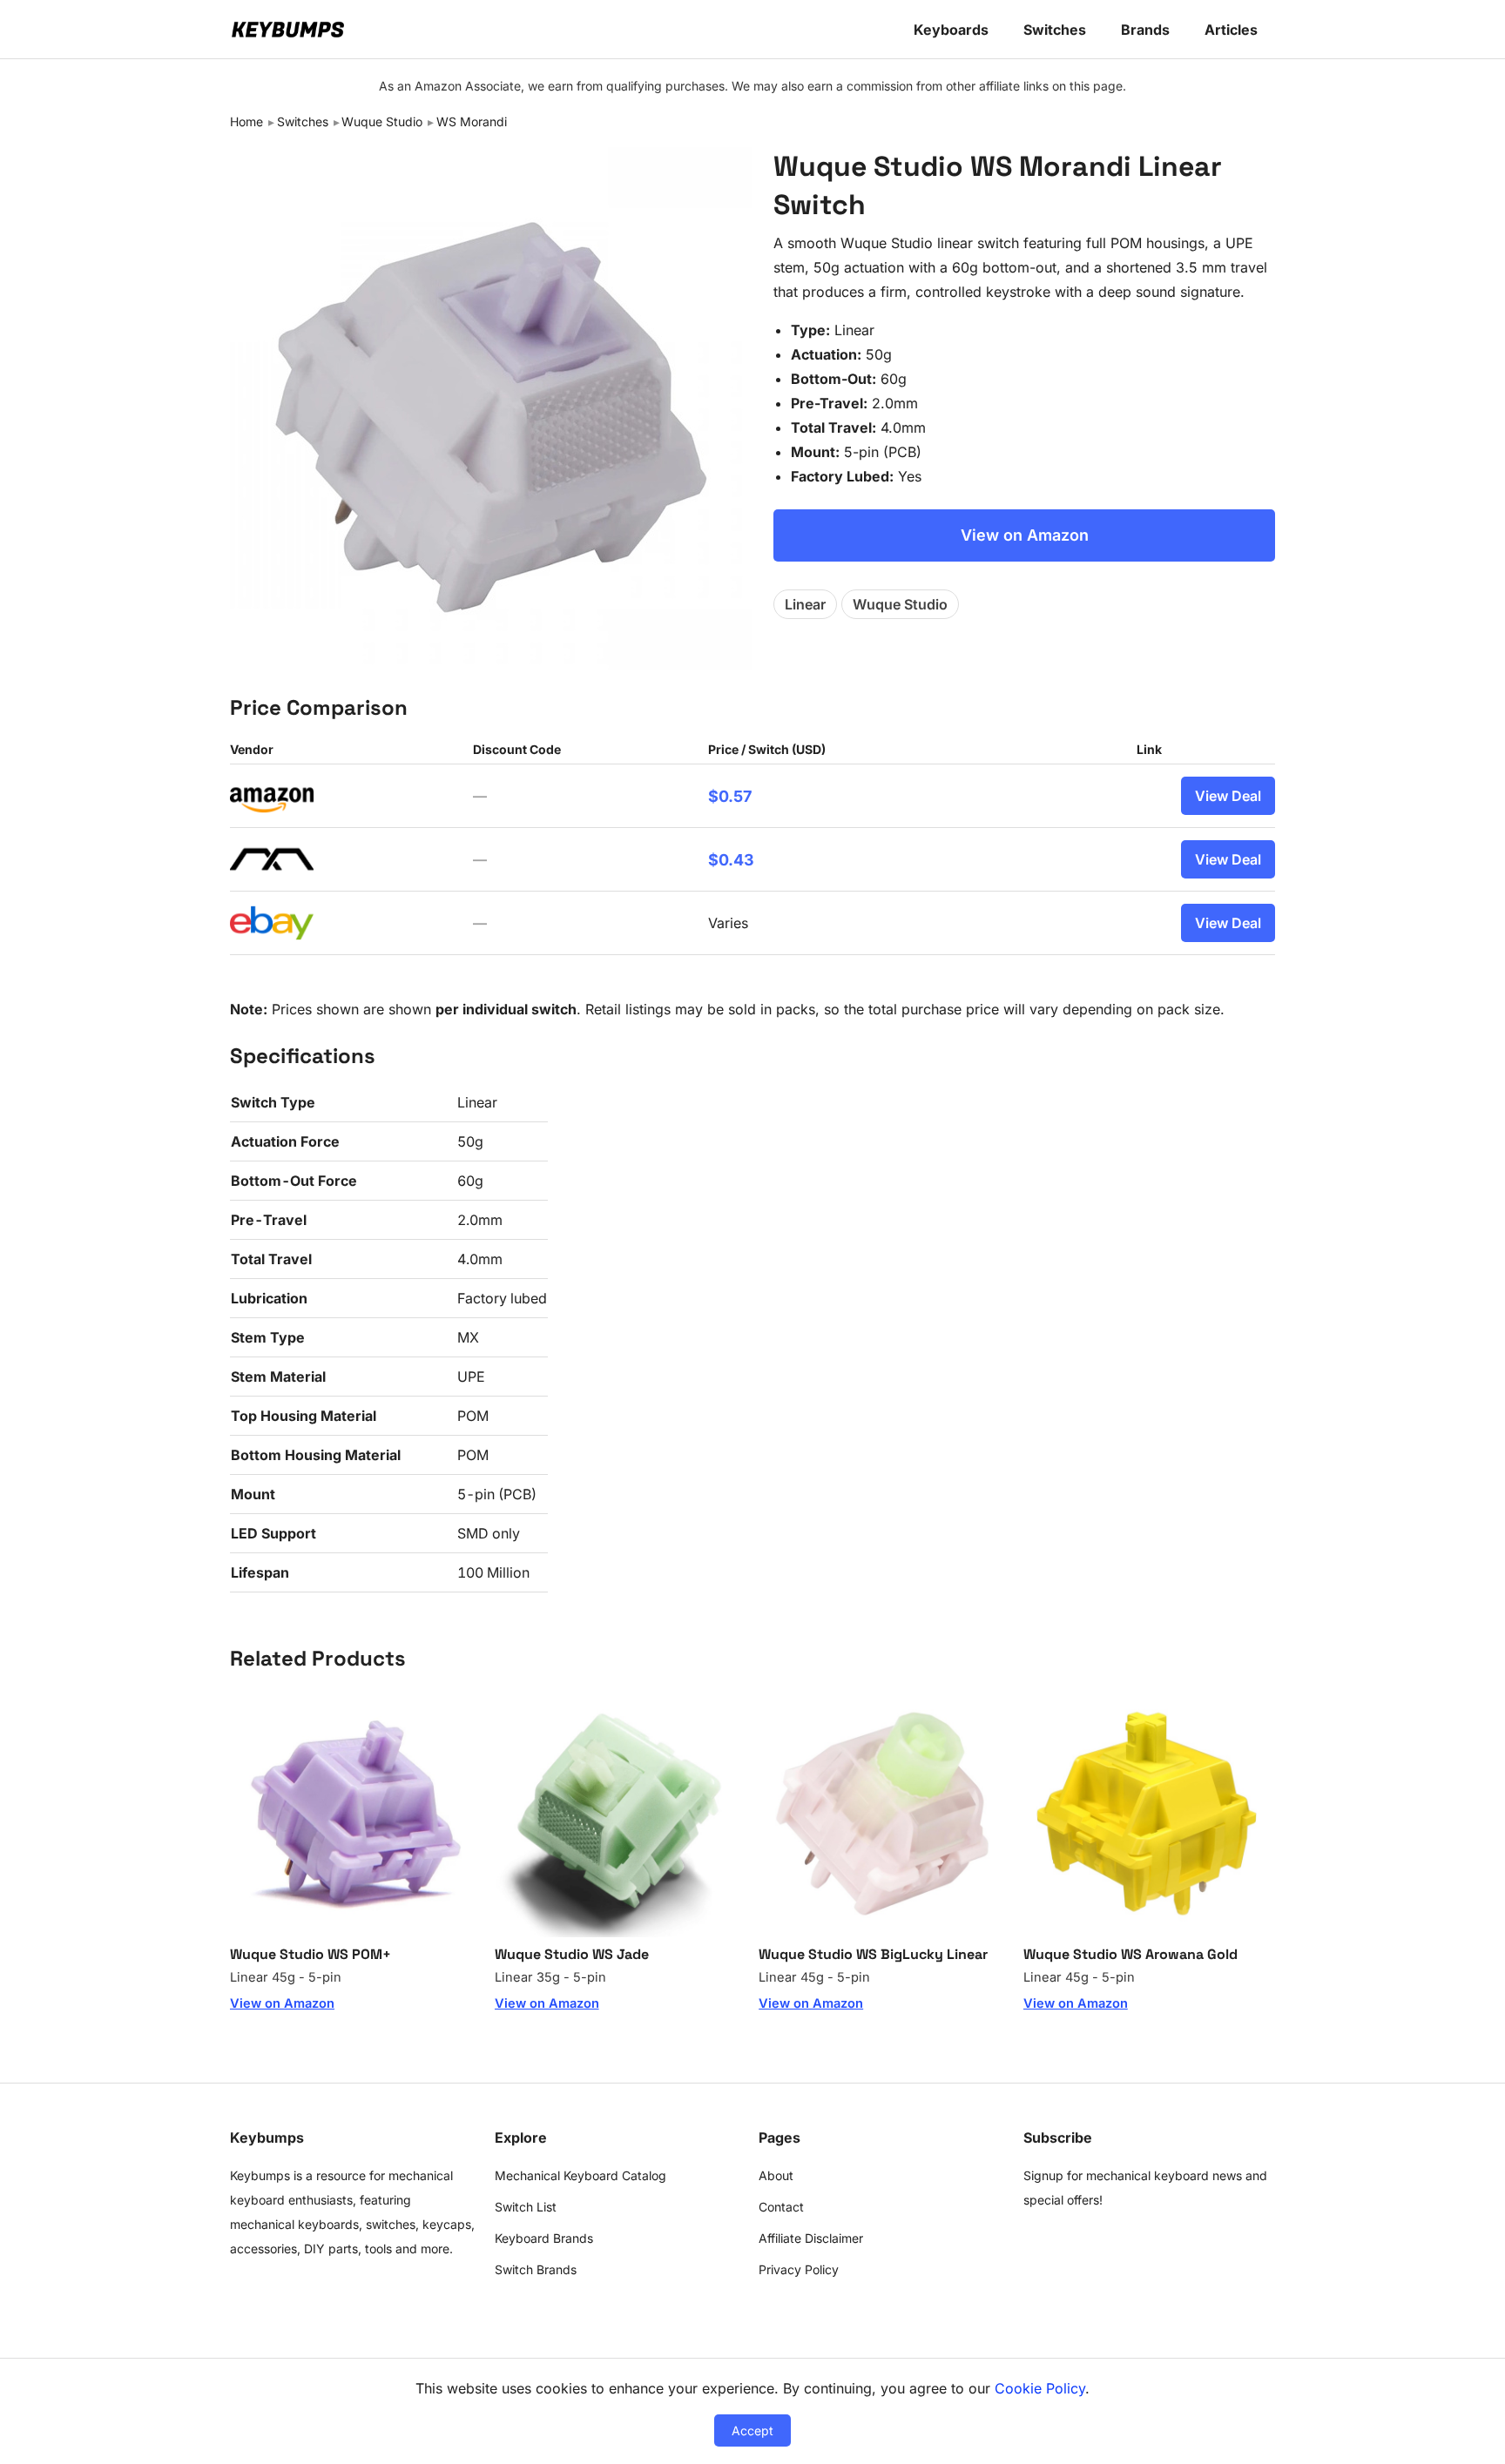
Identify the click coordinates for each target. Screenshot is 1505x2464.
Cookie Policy (1040, 2388)
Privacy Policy (799, 2269)
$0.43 (731, 860)
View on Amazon (1025, 535)
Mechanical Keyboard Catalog (580, 2175)
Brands (1145, 30)
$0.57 (730, 796)
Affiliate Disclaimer (811, 2238)
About (776, 2175)
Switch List (526, 2207)
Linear (805, 604)
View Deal (1228, 796)
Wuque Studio (382, 121)
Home (246, 121)
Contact (781, 2207)
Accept (752, 2430)
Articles (1231, 30)
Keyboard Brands (544, 2238)
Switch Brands (536, 2269)
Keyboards (951, 30)
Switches (1055, 30)
